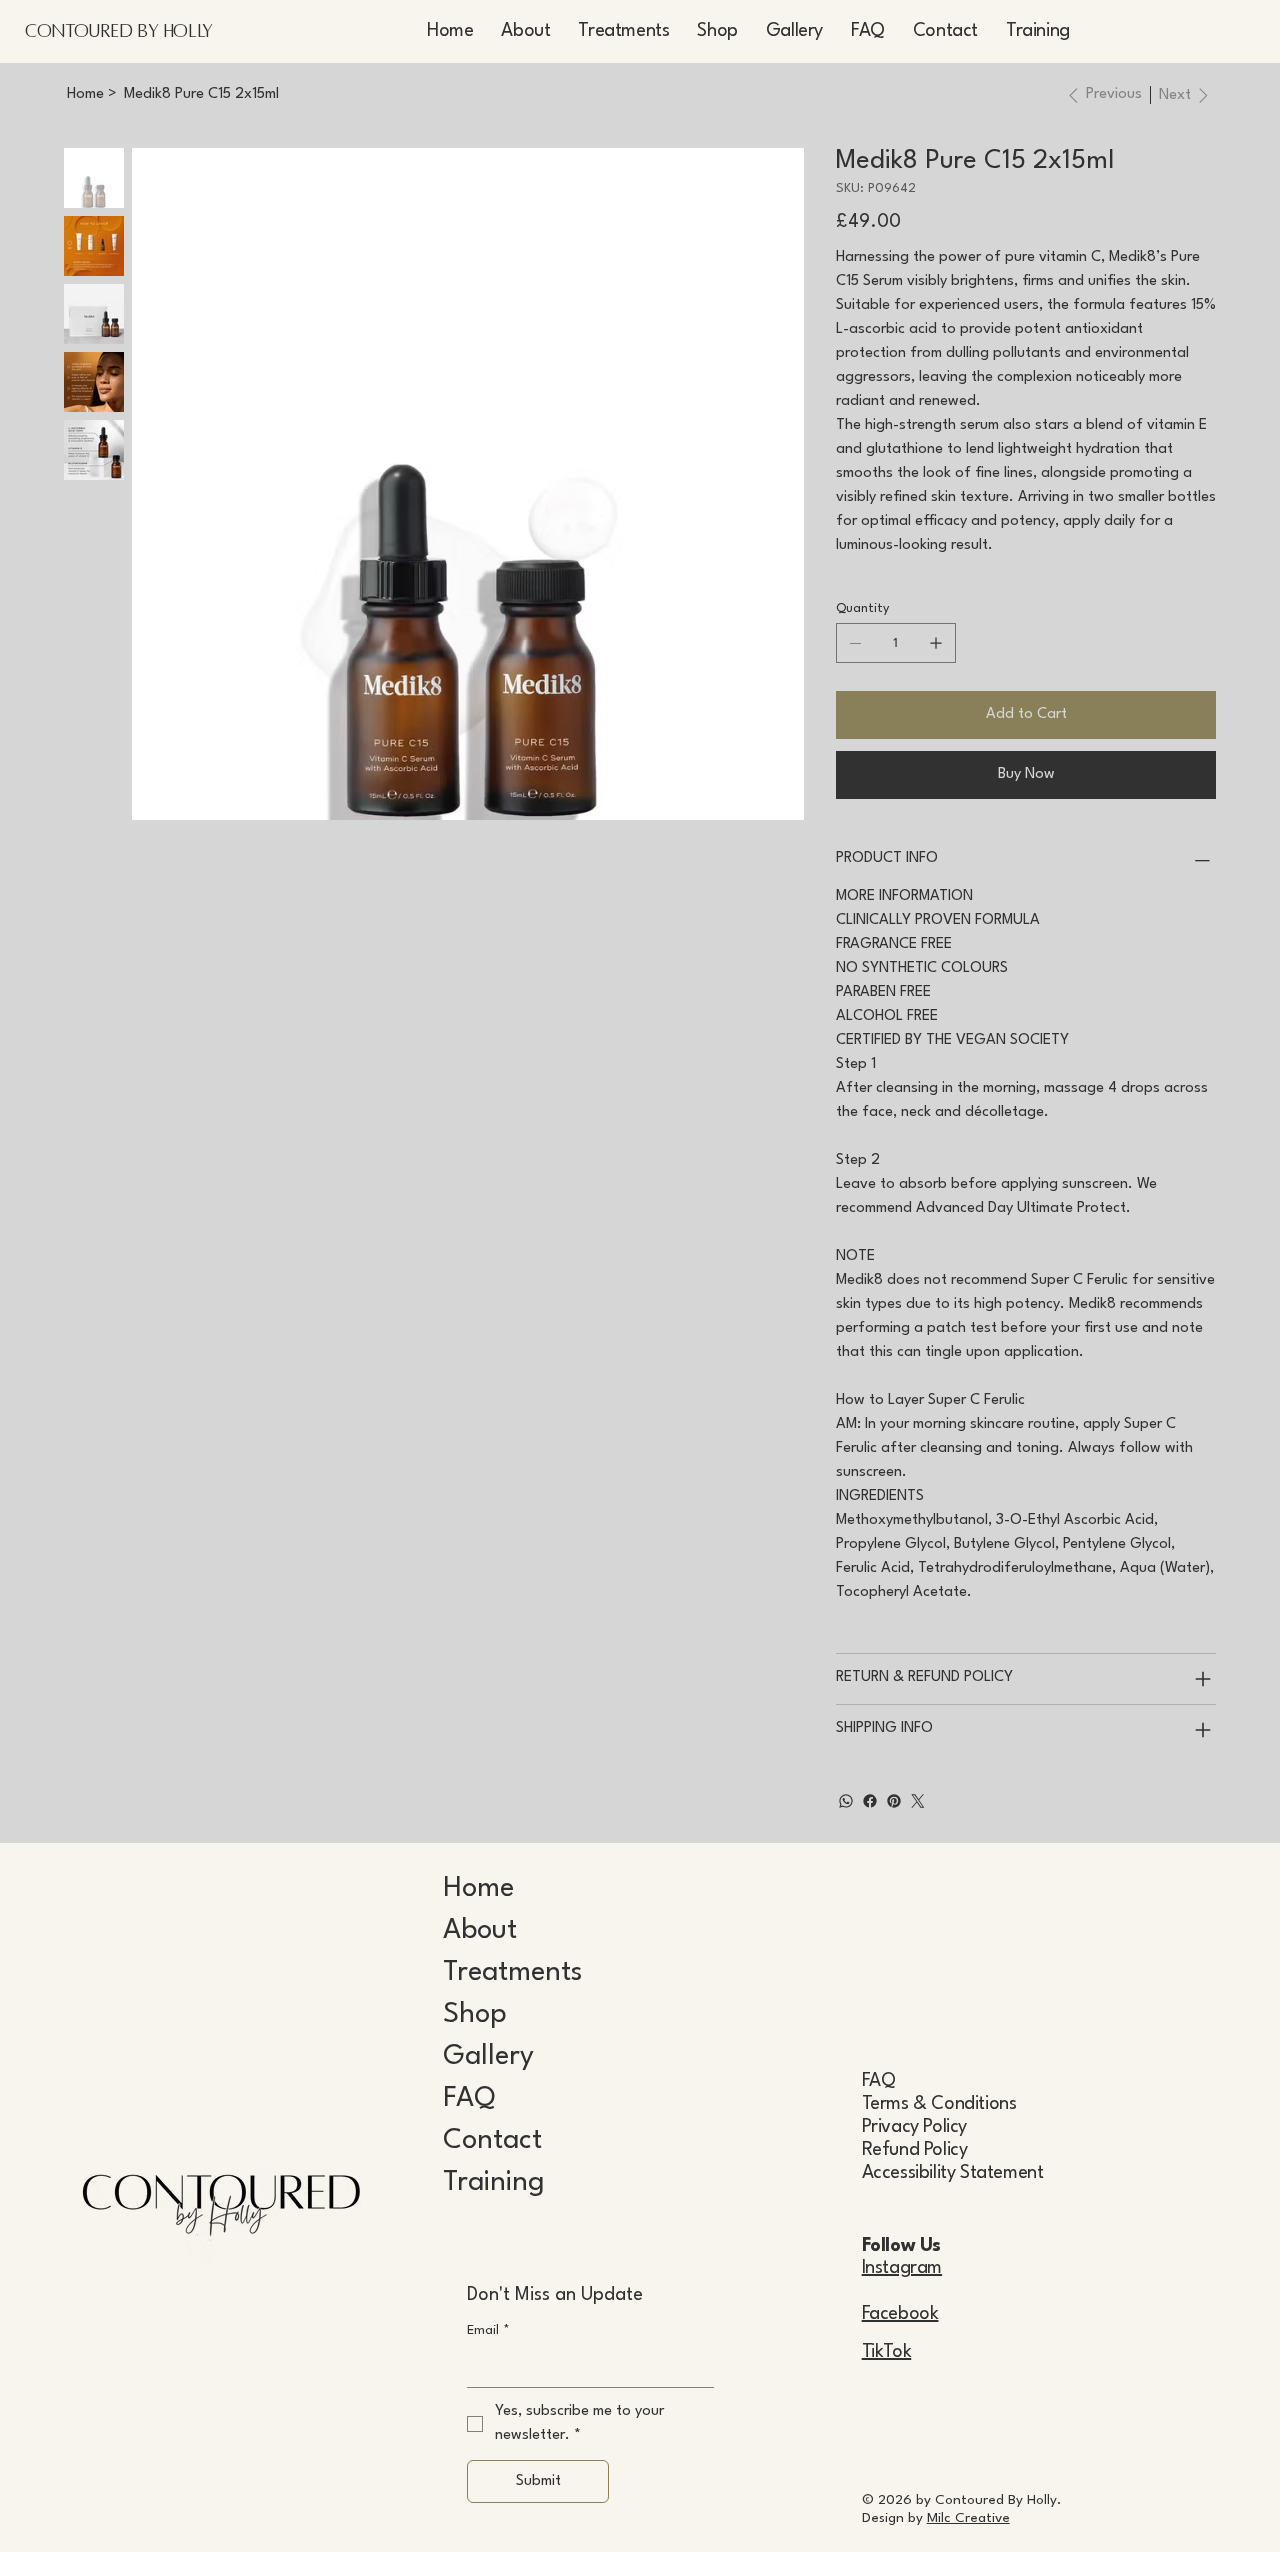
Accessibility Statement (953, 2173)
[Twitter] (918, 1801)
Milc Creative (968, 2518)
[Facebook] (870, 1801)
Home (478, 1889)
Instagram (902, 2268)
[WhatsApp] (846, 1801)
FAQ (469, 2099)
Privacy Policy (914, 2127)
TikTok (887, 2352)
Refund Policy (915, 2150)
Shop (475, 2015)
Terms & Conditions (939, 2104)
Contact (492, 2141)
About (480, 1931)
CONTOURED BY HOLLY (119, 31)
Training (494, 2183)
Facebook (900, 2314)
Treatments (512, 1973)
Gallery (488, 2057)
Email (488, 2330)
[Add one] (936, 643)
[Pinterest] (894, 1801)
